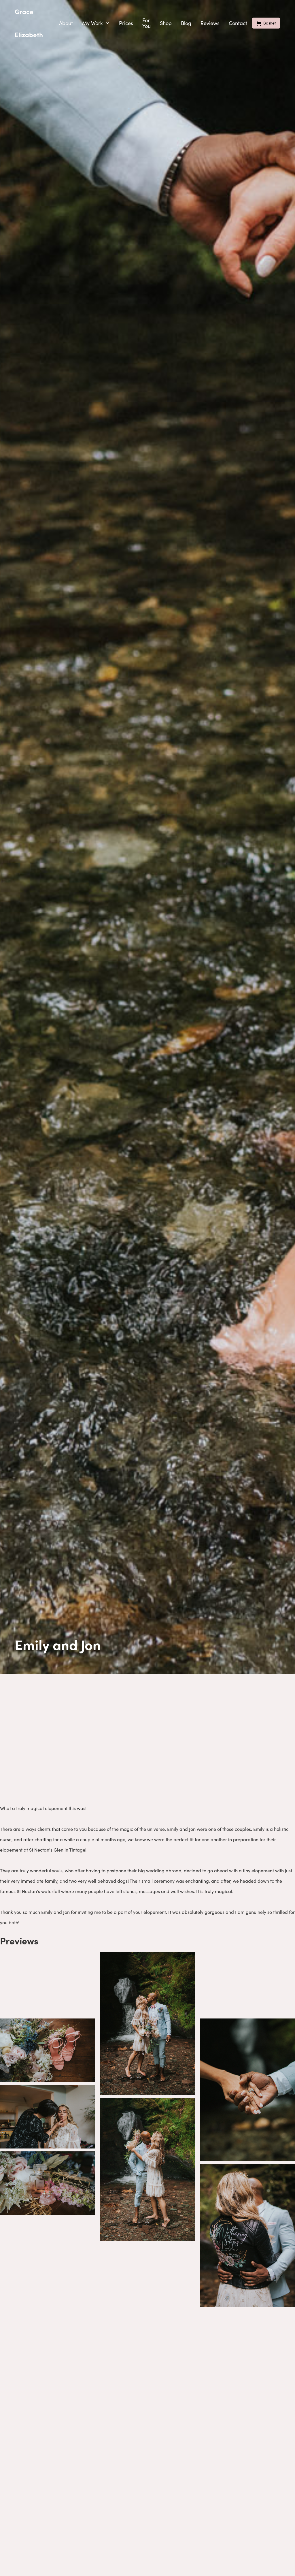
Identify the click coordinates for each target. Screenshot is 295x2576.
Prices (126, 23)
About (66, 23)
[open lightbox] (48, 1984)
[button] (96, 23)
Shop (166, 23)
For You (146, 23)
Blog (186, 23)
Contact (238, 23)
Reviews (210, 23)
